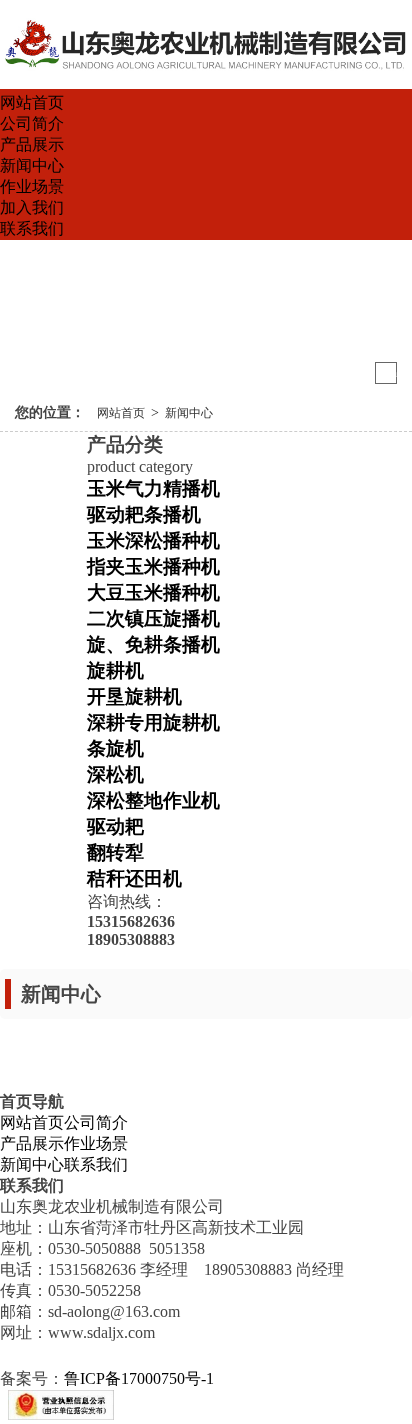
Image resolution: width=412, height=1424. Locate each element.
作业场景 (32, 186)
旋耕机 (115, 670)
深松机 (115, 774)
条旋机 (115, 748)
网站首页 (32, 102)
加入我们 (32, 207)
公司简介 (32, 123)
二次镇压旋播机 (153, 618)
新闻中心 (32, 165)
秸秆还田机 (134, 878)
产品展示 (32, 144)
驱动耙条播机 (144, 514)
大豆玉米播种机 (153, 592)
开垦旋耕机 (134, 696)
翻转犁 (115, 852)
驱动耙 (115, 826)
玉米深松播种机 (153, 540)
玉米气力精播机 (153, 488)
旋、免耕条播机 (153, 644)
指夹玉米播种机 (153, 566)
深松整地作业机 (153, 800)
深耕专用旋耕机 (153, 722)
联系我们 (32, 228)
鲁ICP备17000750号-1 (139, 1378)
